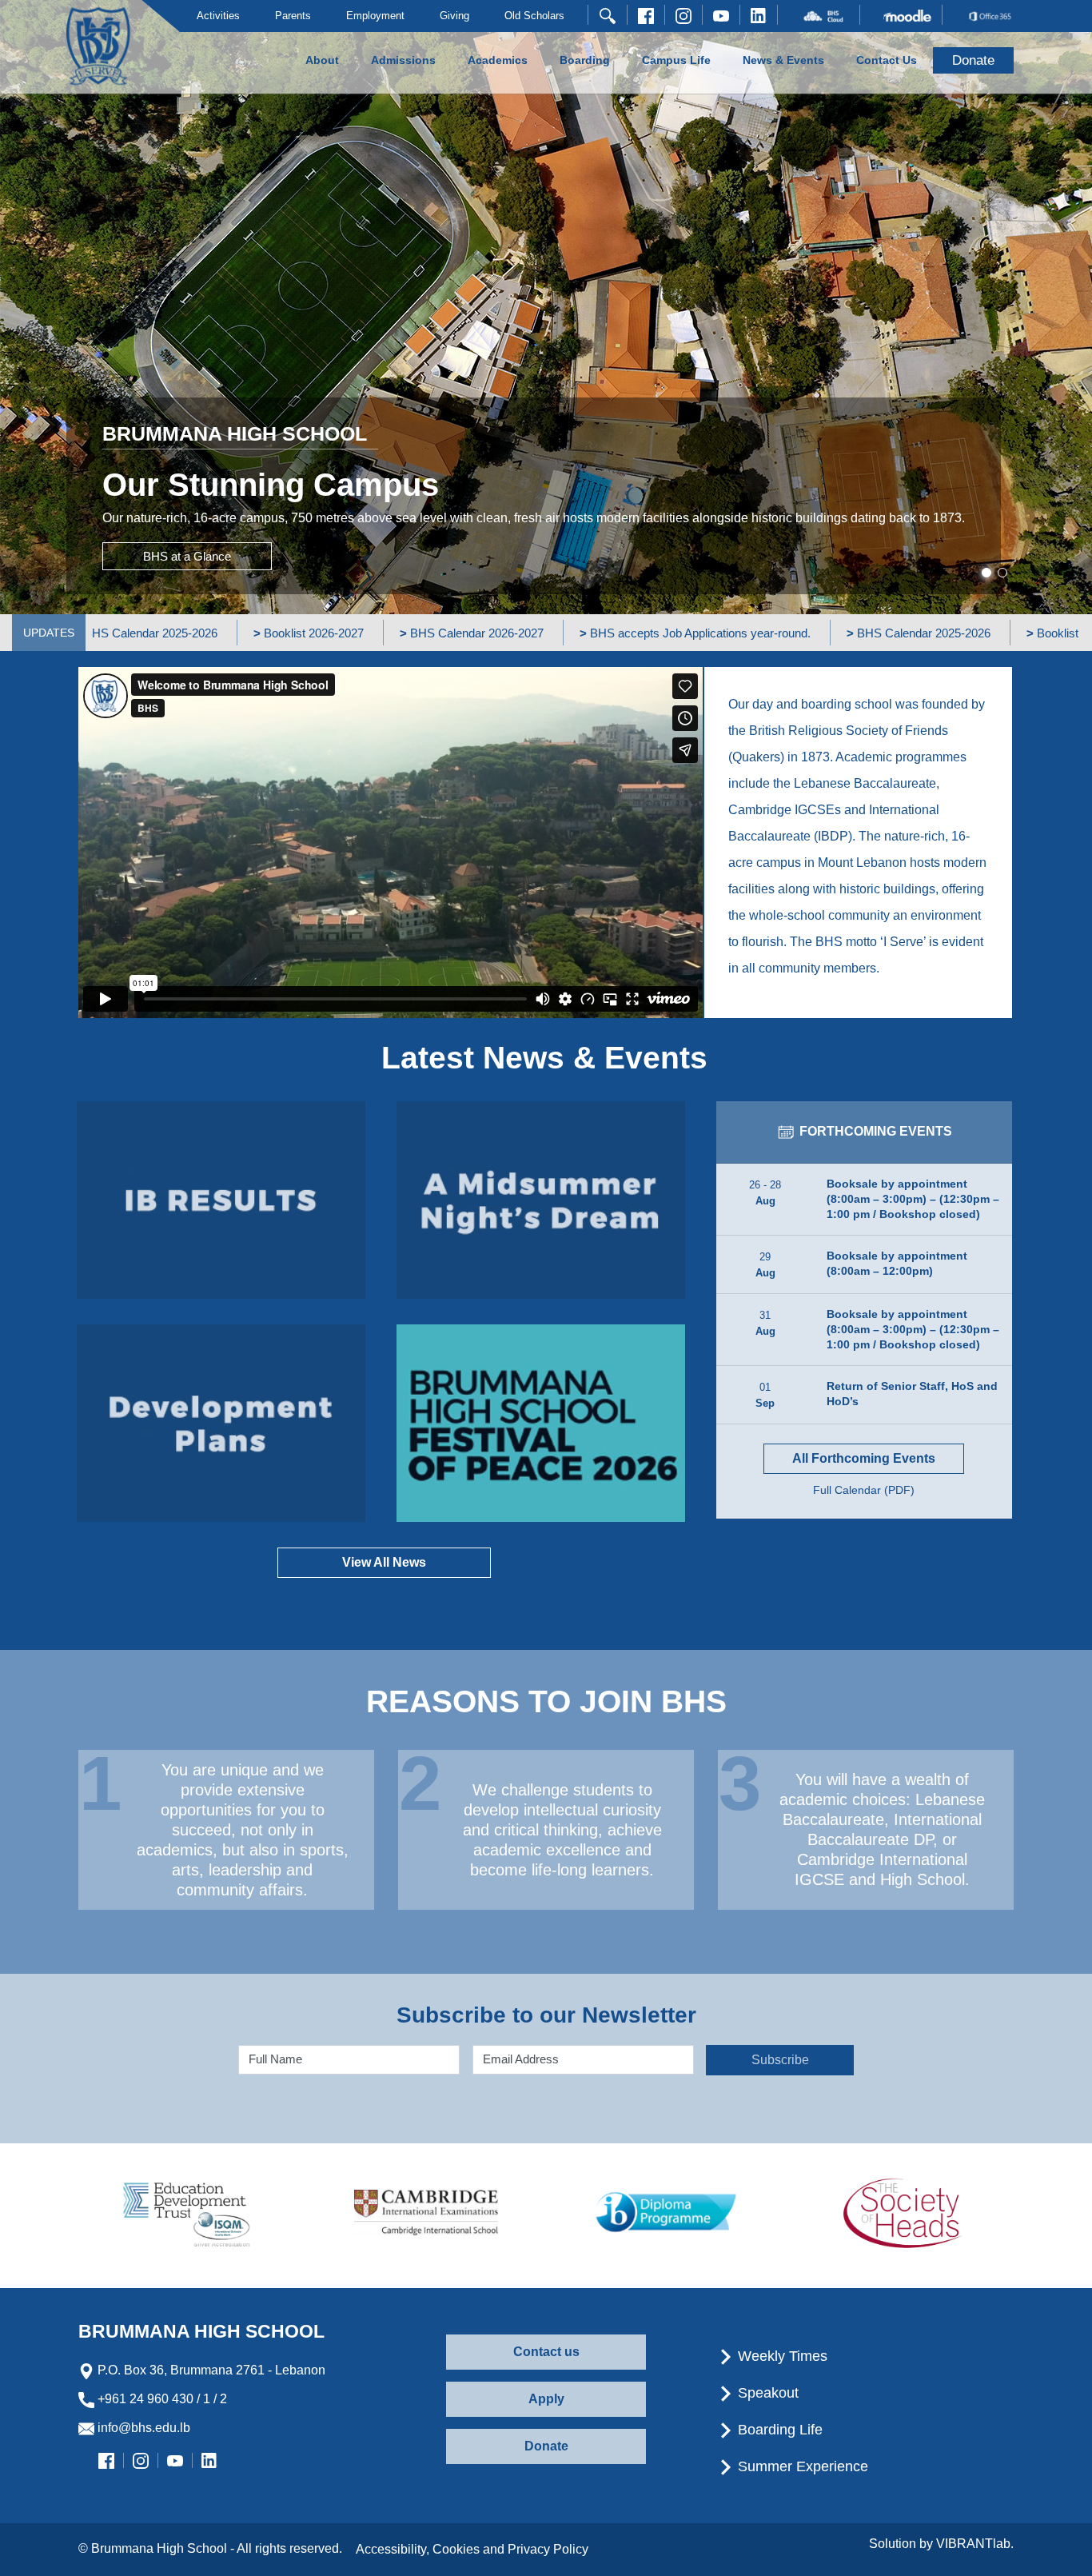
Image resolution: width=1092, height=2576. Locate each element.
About (322, 60)
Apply (546, 2399)
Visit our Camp (182, 551)
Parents (293, 16)
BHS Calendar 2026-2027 (360, 633)
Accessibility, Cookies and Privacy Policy (472, 2549)
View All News (384, 1562)
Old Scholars (534, 16)
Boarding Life (778, 2430)
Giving (454, 16)
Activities (218, 16)
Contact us (546, 2352)
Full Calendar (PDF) (864, 1490)
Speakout (766, 2393)
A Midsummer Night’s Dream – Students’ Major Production (541, 1200)
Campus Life (676, 60)
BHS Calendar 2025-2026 (807, 633)
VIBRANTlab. (975, 2544)
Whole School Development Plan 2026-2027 (221, 1423)
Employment (375, 16)
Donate (546, 2446)
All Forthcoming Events (864, 1458)
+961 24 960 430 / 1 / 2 (161, 2399)
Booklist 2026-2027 (197, 633)
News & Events (783, 60)
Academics (498, 60)
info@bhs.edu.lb (142, 2428)
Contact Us (887, 60)
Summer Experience (801, 2466)
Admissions (403, 60)
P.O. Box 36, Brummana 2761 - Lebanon (210, 2370)
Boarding (585, 60)
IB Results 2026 (221, 1200)
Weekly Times (781, 2356)
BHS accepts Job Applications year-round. (583, 633)
